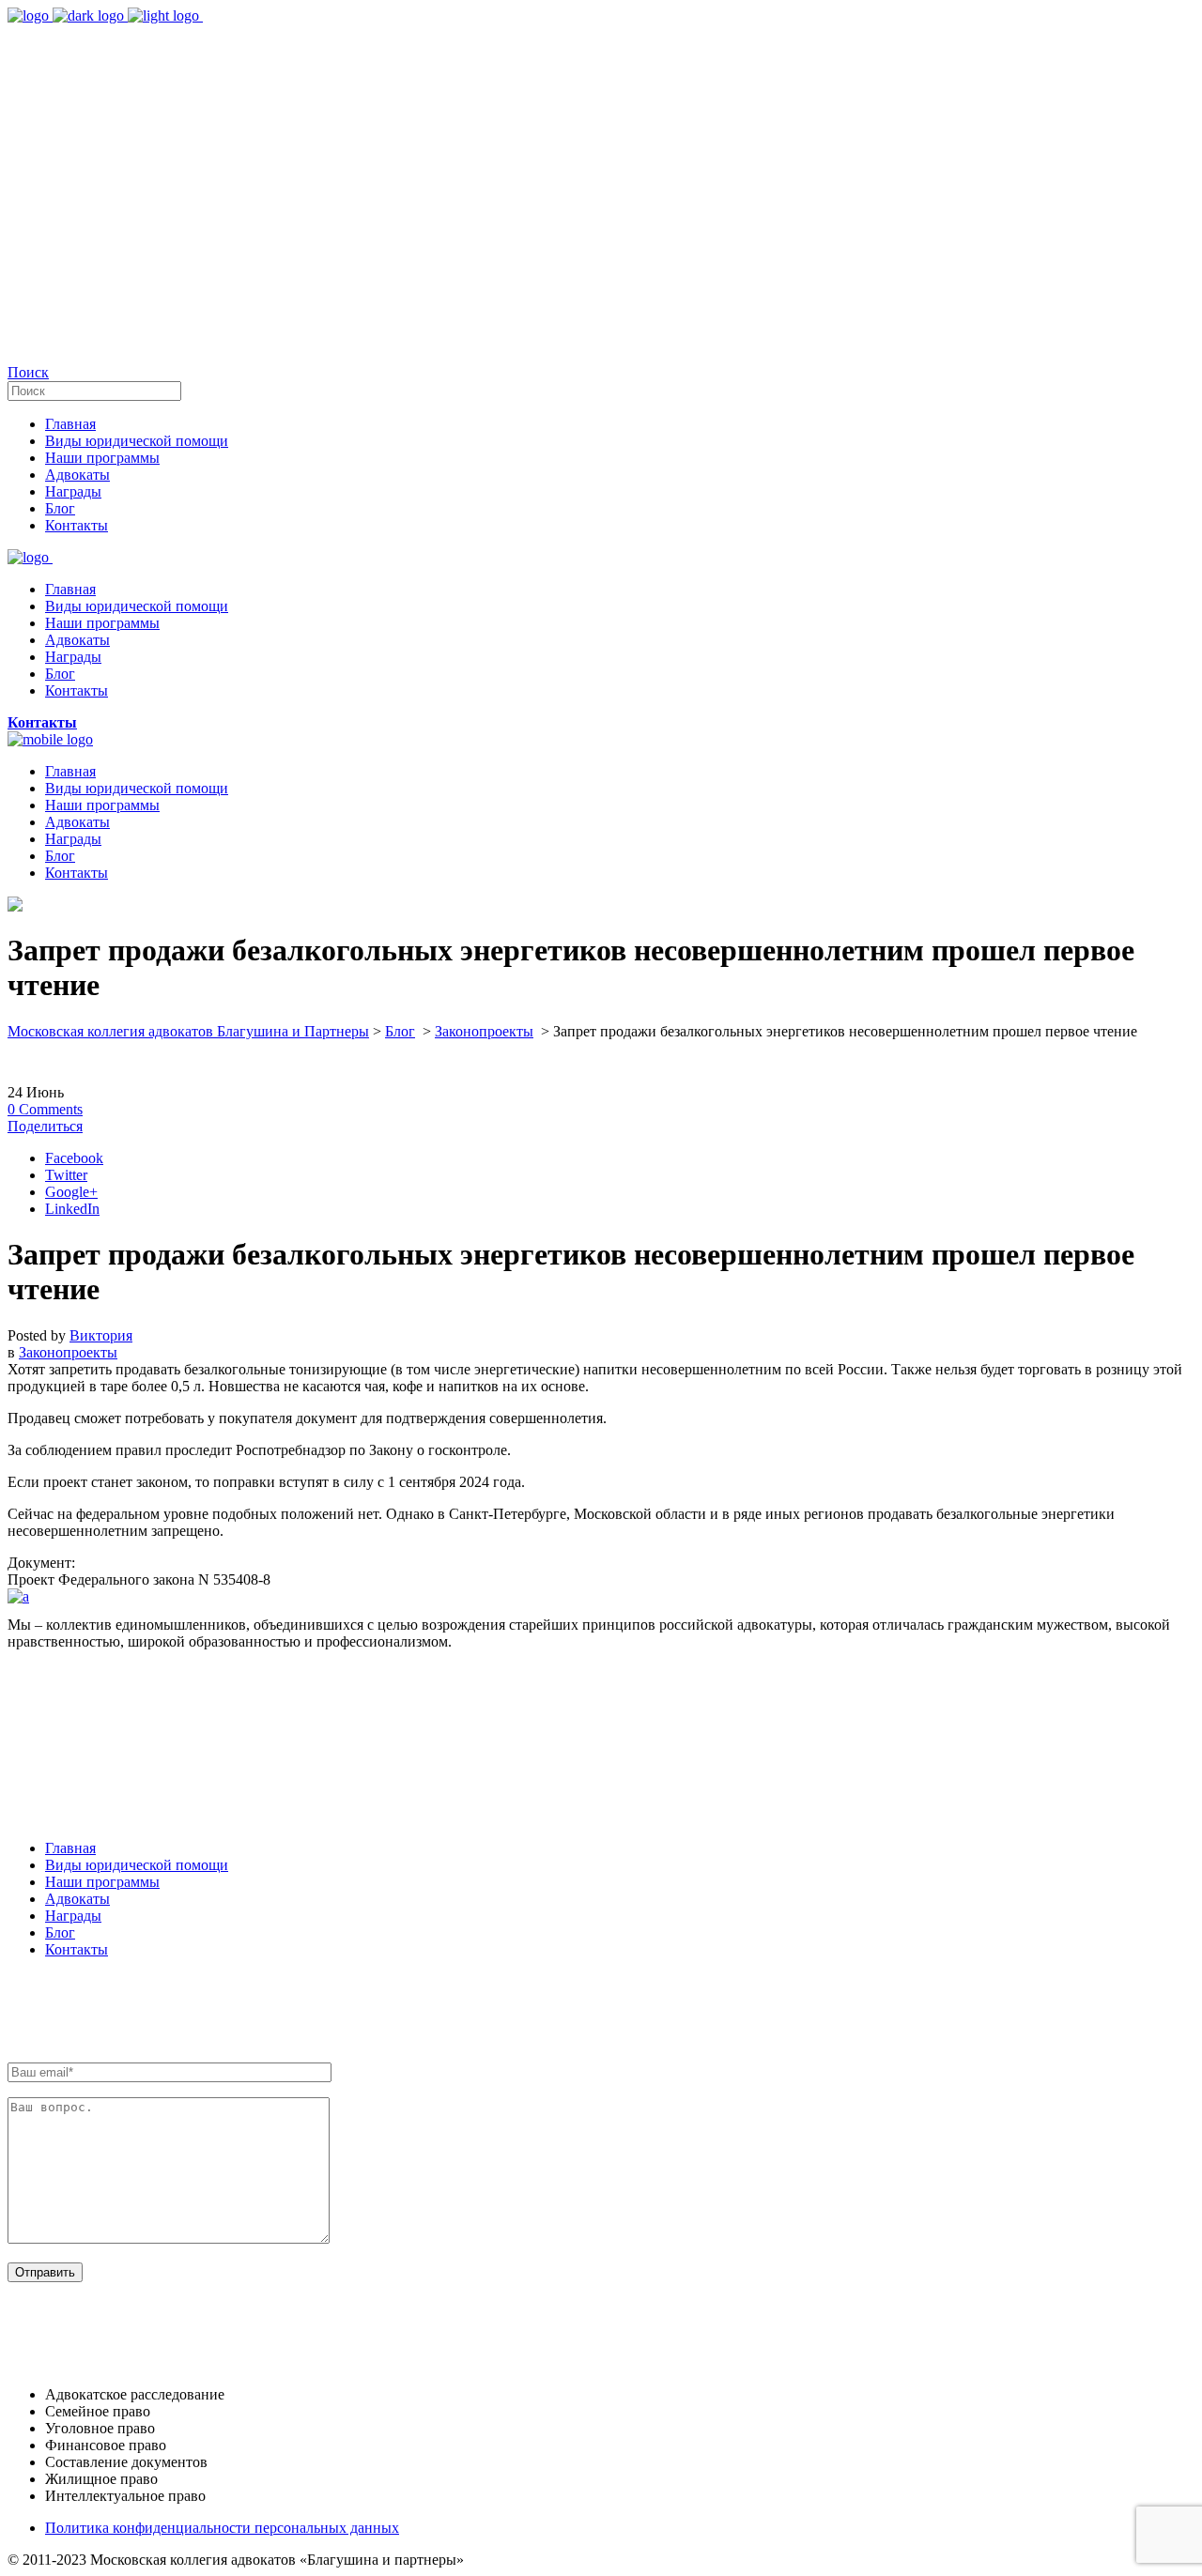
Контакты (77, 1949)
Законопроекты (484, 1031)
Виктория (101, 1335)
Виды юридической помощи (137, 1865)
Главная (70, 1848)
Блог (400, 1031)
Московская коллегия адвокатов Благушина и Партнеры (188, 1031)
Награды (73, 1916)
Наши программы (102, 1882)
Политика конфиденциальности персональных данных (222, 2528)
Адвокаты (77, 1899)
